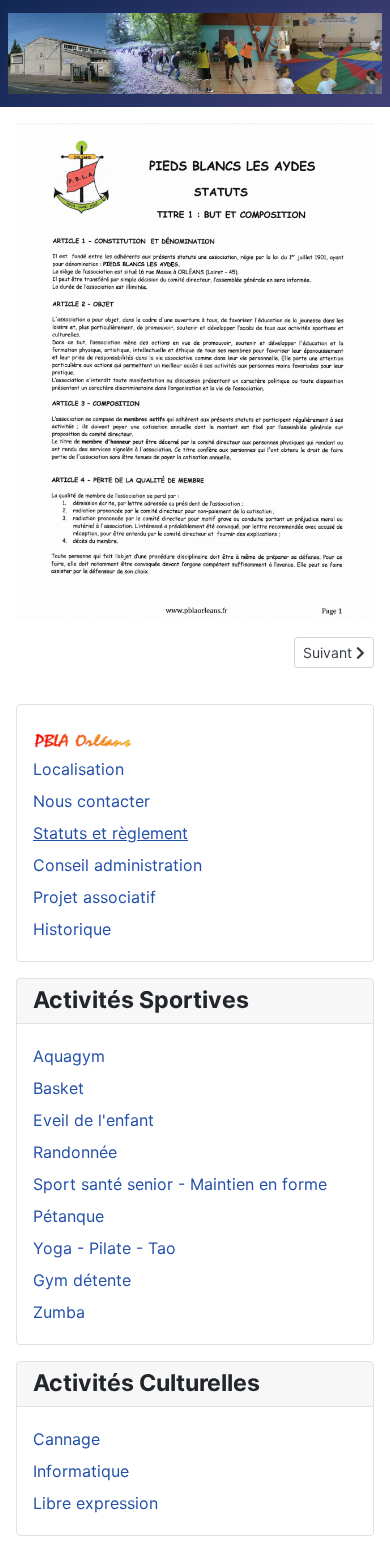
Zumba (59, 1312)
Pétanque (68, 1216)
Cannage (66, 1439)
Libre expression (95, 1503)
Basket (58, 1088)
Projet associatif (94, 897)
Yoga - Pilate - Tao (104, 1248)
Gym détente (82, 1280)
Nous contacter (91, 801)
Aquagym (69, 1056)
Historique (72, 929)
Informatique (81, 1471)
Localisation (78, 769)
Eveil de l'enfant (93, 1120)
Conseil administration (117, 865)
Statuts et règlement (110, 833)
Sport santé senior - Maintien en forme (180, 1184)
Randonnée (75, 1152)
